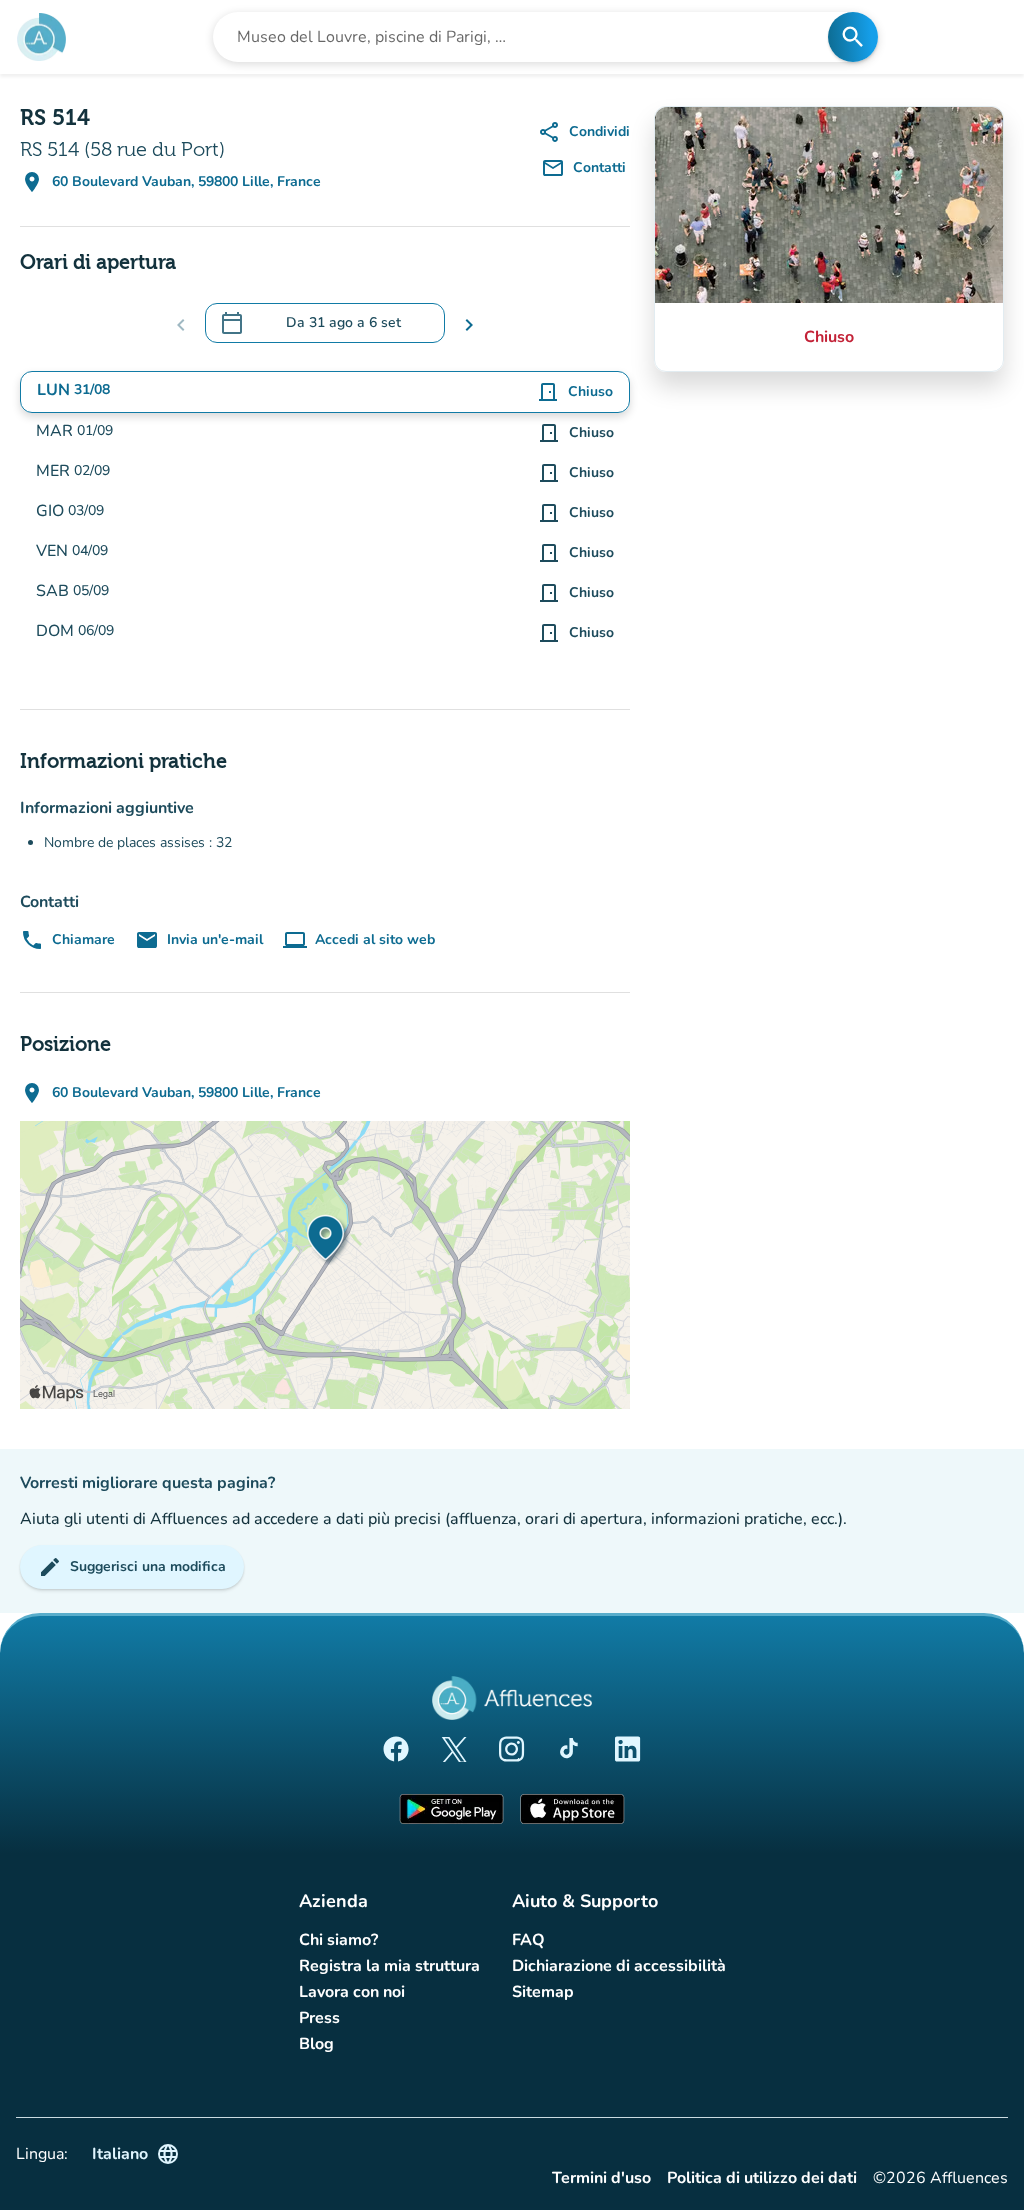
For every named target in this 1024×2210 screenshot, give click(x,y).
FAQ (528, 1940)
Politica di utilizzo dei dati (762, 2178)
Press (319, 2018)
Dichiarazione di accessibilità (619, 1966)
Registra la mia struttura (389, 1966)
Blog (316, 2044)
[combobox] (526, 37)
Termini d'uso (601, 2178)
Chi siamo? (338, 1940)
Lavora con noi (352, 1992)
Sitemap (543, 1992)
